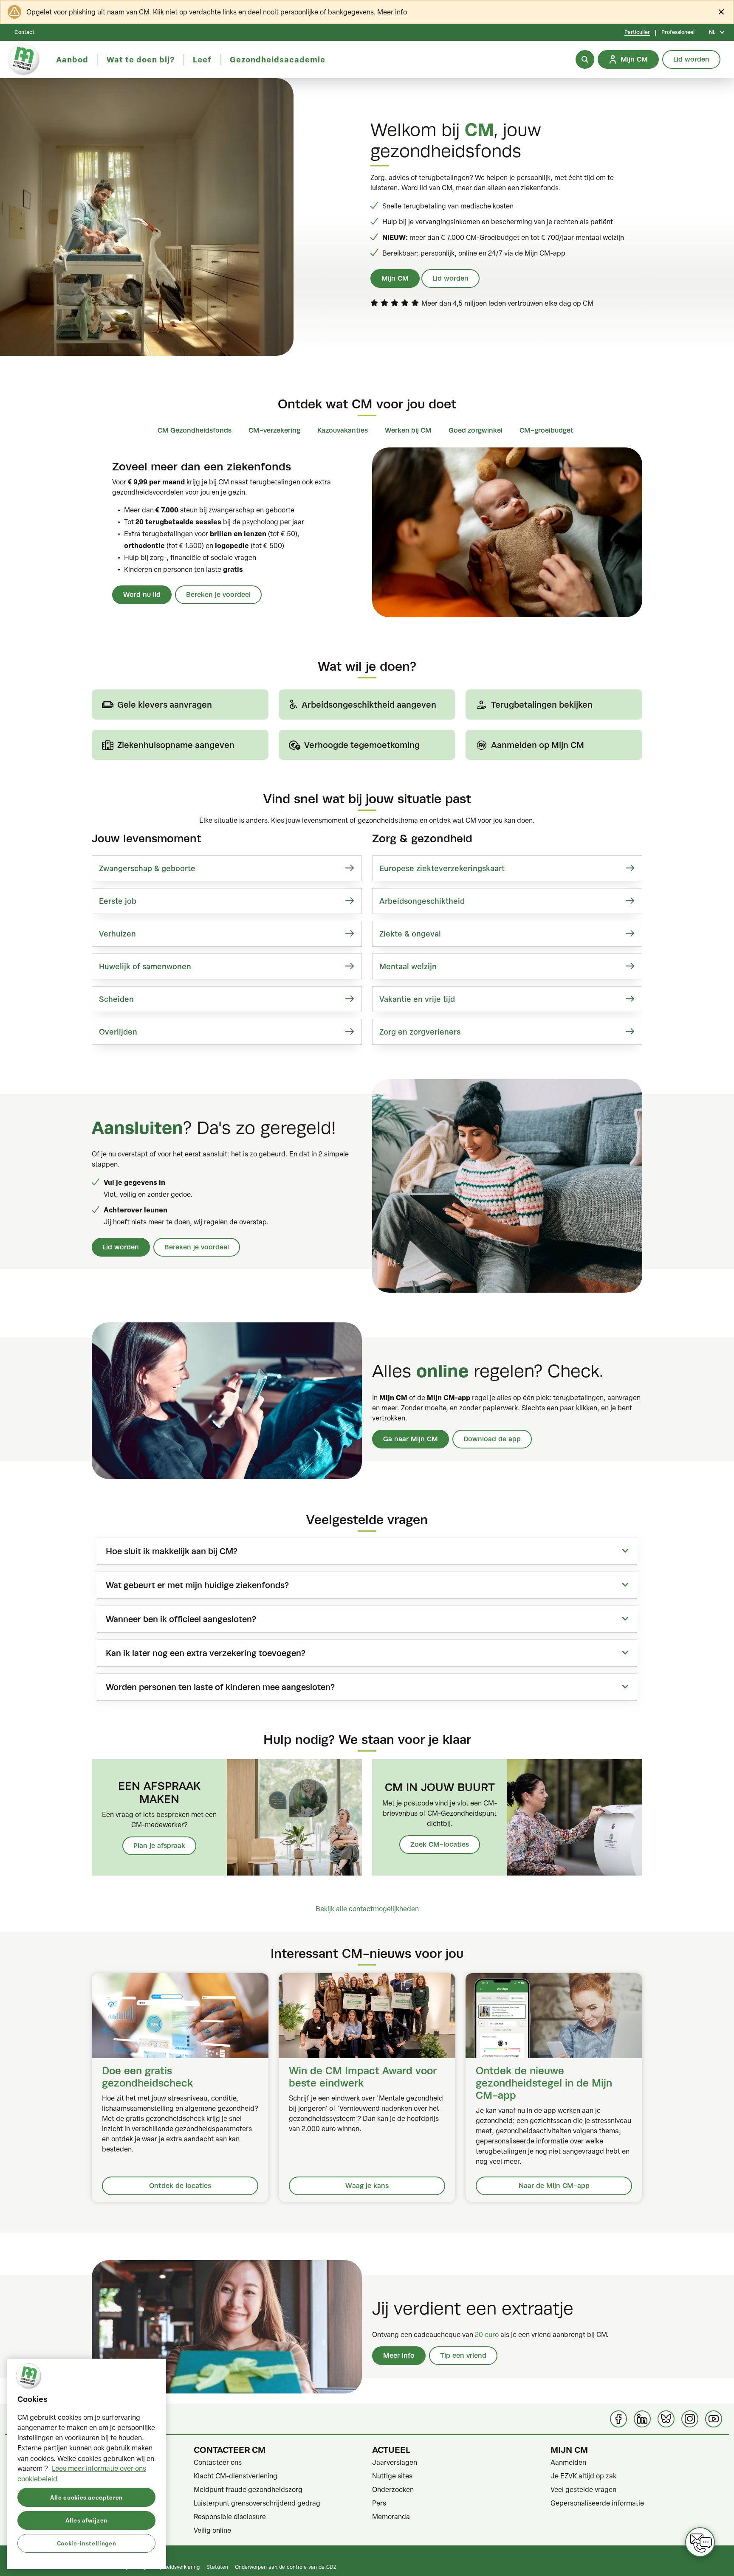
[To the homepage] (24, 59)
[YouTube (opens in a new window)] (714, 2419)
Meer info (392, 12)
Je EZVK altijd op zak (583, 2476)
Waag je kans (367, 2186)
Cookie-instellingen (86, 2543)
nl (712, 32)
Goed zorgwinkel (476, 430)
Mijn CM (395, 278)
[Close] (721, 12)
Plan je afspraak (159, 1846)
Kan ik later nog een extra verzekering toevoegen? (206, 1653)
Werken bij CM (408, 430)
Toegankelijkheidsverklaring (167, 2567)
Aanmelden (568, 2462)
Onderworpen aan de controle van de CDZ (286, 2567)
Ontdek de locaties (180, 2186)
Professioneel (678, 32)
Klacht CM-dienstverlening (236, 2476)
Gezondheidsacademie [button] (278, 59)
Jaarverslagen (395, 2462)
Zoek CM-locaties (440, 1844)
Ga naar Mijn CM (411, 1439)
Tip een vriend (463, 2355)
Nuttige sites (392, 2476)
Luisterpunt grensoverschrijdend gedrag (257, 2503)
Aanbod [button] (72, 59)
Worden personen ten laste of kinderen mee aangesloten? (220, 1687)
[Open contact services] (700, 2542)
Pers (379, 2503)
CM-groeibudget (546, 430)
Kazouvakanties (343, 430)
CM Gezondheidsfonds (195, 430)
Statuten (217, 2567)
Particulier (637, 32)
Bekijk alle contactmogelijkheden (367, 1909)
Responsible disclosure (230, 2517)
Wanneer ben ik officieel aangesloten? (181, 1619)
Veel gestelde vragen (583, 2489)
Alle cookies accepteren (86, 2497)
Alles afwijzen (86, 2520)
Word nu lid (142, 595)
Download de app (492, 1439)
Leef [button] (202, 59)
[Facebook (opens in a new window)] (618, 2419)
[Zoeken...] (585, 59)
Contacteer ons (218, 2462)
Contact (24, 32)
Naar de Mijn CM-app (554, 2186)
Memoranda (391, 2517)
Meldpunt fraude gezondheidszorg (248, 2489)
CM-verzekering (274, 430)
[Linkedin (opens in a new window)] (642, 2419)
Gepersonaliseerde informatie (597, 2503)
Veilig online (212, 2530)
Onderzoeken (393, 2489)
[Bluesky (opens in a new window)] (666, 2419)
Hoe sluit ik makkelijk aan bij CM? (172, 1551)
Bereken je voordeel (218, 595)
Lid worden (450, 278)
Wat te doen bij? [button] (141, 59)
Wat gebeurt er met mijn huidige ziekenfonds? (197, 1585)
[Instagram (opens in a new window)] (690, 2419)
